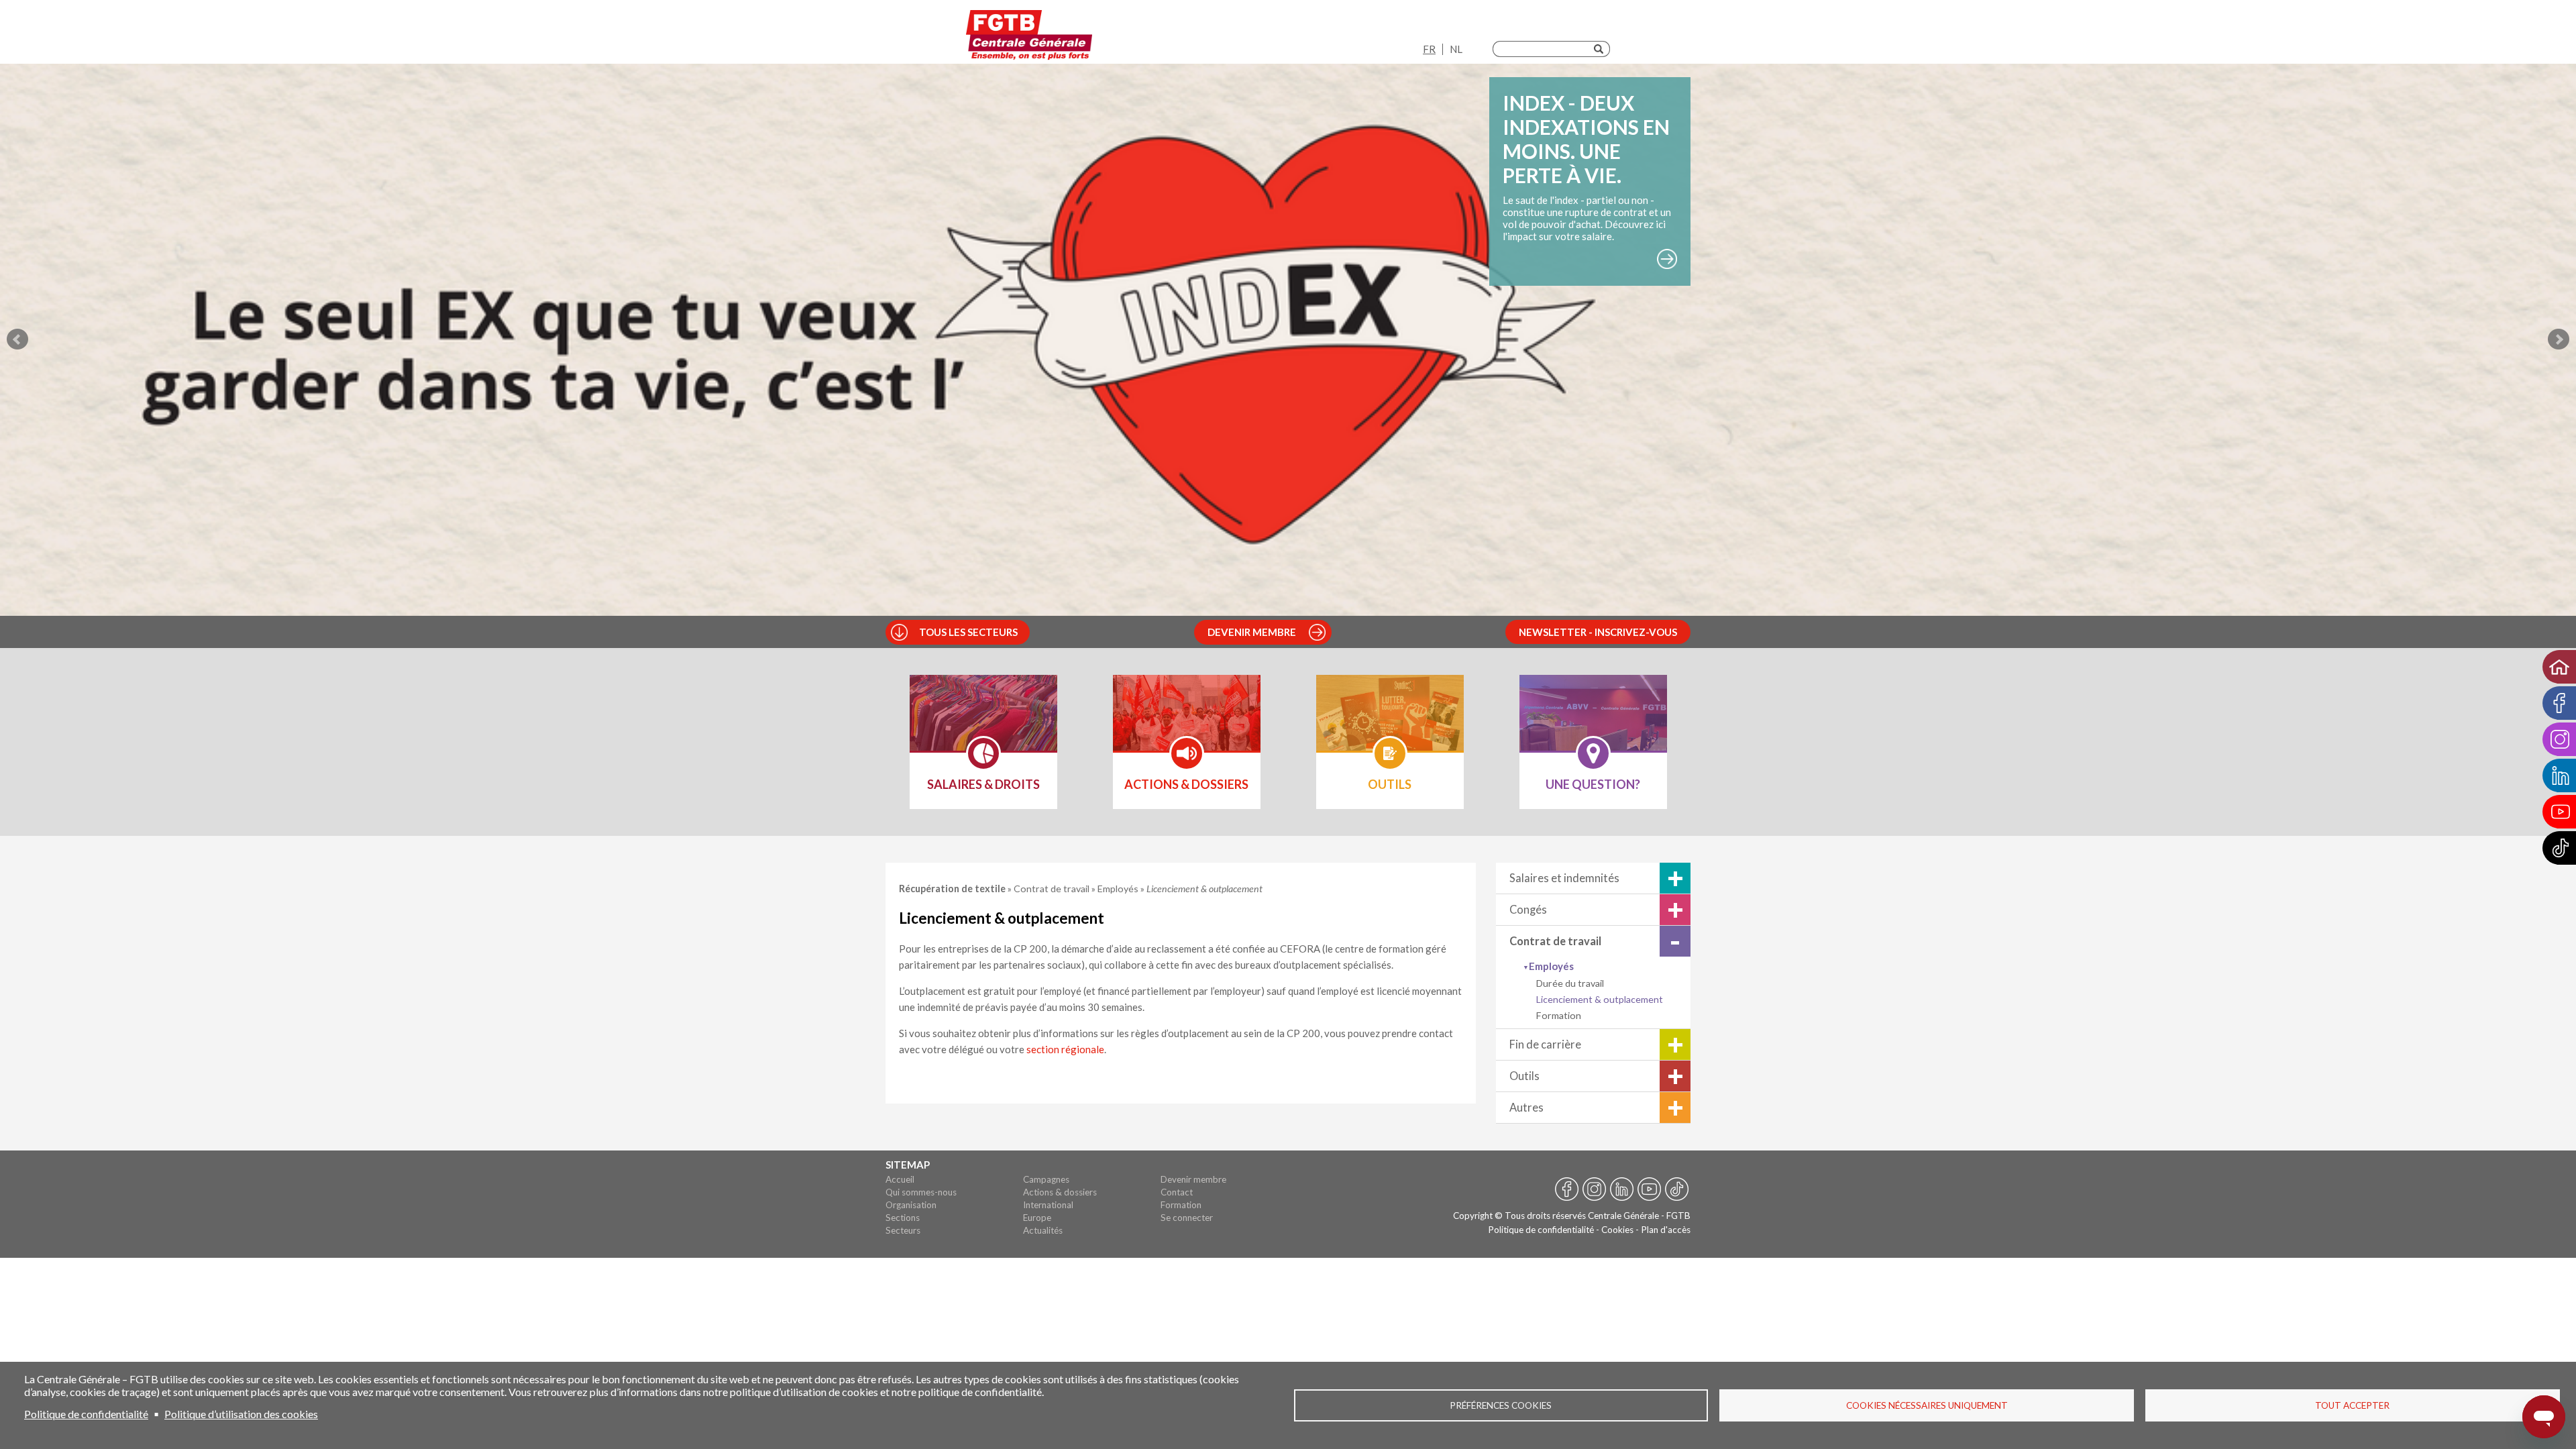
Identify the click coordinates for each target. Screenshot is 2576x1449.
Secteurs (903, 1230)
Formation (1559, 1015)
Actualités (1043, 1230)
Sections (903, 1218)
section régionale (1065, 1049)
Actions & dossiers (1060, 1192)
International (1048, 1205)
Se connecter (1187, 1218)
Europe (1037, 1218)
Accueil (900, 1179)
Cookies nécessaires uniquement (1927, 1405)
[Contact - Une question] (1593, 722)
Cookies (1617, 1230)
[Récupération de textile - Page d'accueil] (1029, 35)
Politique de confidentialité (1541, 1230)
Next (2559, 339)
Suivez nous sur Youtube (1649, 1190)
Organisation (911, 1205)
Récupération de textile (953, 889)
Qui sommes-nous (921, 1192)
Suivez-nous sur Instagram (1594, 1190)
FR (1429, 49)
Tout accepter (2352, 1405)
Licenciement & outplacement (1600, 999)
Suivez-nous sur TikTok (1677, 1190)
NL (1456, 49)
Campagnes (1046, 1179)
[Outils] (1390, 722)
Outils (1524, 1076)
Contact (1177, 1192)
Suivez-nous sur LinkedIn (1622, 1190)
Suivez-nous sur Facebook (1567, 1190)
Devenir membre (1252, 632)
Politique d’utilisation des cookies (241, 1414)
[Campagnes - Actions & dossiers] (1187, 722)
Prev (17, 339)
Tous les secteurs (968, 632)
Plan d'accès (1666, 1230)
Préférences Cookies (1501, 1405)
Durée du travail (1570, 983)
